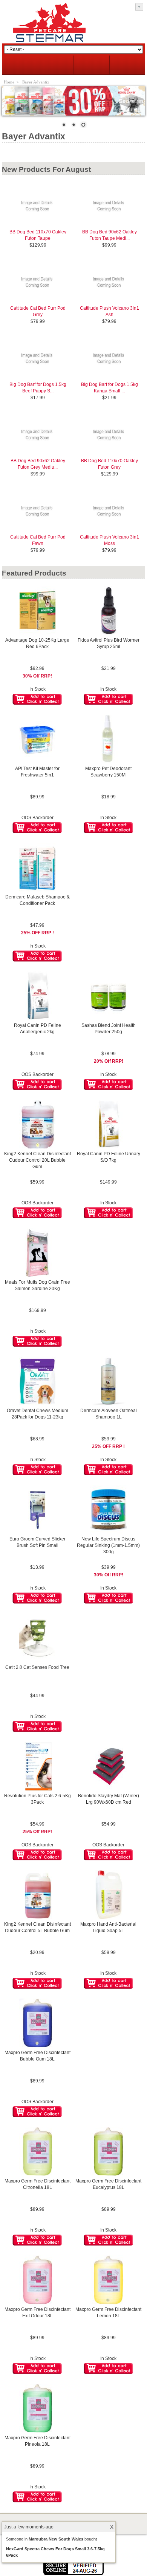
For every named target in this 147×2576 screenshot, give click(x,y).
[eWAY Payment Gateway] (73, 2574)
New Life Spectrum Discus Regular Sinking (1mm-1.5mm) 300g (108, 1545)
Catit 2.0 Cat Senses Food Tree (37, 1667)
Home (9, 82)
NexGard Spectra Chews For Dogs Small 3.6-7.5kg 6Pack (55, 2552)
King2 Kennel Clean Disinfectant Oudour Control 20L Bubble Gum (38, 1160)
